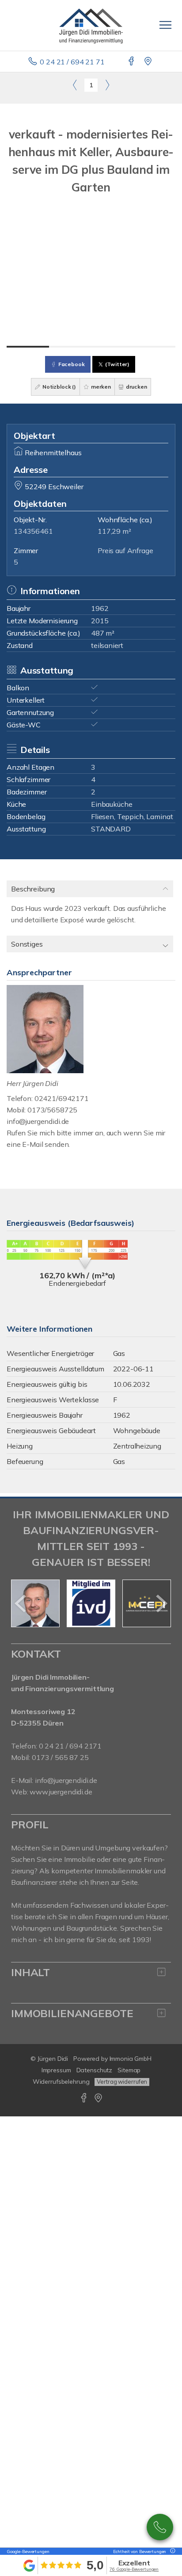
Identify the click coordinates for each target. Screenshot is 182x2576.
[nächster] (161, 1603)
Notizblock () (59, 387)
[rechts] (107, 85)
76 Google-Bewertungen (134, 2569)
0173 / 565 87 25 (160, 2527)
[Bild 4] (155, 347)
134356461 (33, 531)
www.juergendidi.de (61, 1792)
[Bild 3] (112, 347)
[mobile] (165, 25)
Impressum (56, 2070)
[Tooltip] (171, 2552)
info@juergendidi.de (38, 1121)
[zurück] (21, 1603)
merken (100, 387)
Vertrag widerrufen (122, 2082)
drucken (136, 387)
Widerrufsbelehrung (61, 2082)
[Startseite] (91, 25)
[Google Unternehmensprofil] (149, 62)
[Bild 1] (28, 347)
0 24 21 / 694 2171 (70, 1746)
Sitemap (129, 2070)
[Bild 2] (70, 347)
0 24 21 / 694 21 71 (72, 62)
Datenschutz (95, 2070)
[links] (75, 85)
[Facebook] (132, 62)
